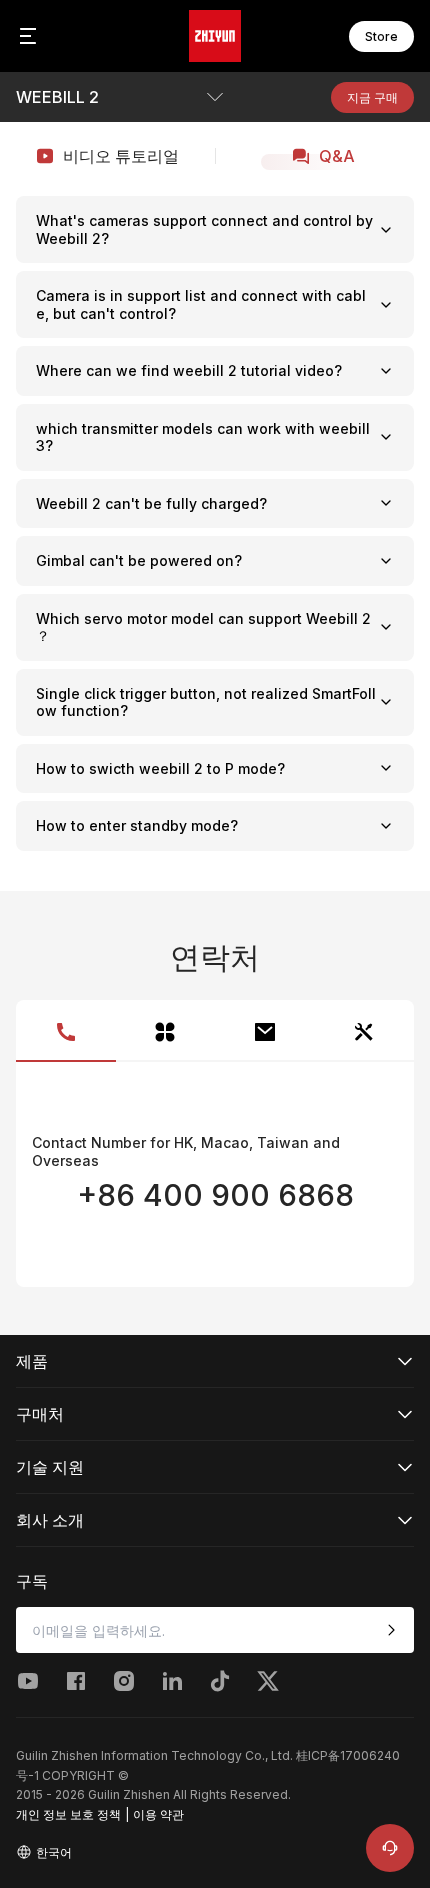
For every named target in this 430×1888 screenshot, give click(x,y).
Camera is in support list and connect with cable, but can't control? (201, 304)
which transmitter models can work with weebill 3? (203, 437)
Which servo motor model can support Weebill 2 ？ (203, 627)
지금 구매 (372, 97)
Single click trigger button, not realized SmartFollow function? (206, 702)
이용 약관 (158, 1814)
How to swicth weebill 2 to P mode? (160, 768)
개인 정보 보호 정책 (68, 1814)
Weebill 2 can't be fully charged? (151, 503)
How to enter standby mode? (137, 825)
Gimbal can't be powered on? (139, 560)
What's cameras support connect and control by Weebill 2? (204, 229)
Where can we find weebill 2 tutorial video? (189, 370)
